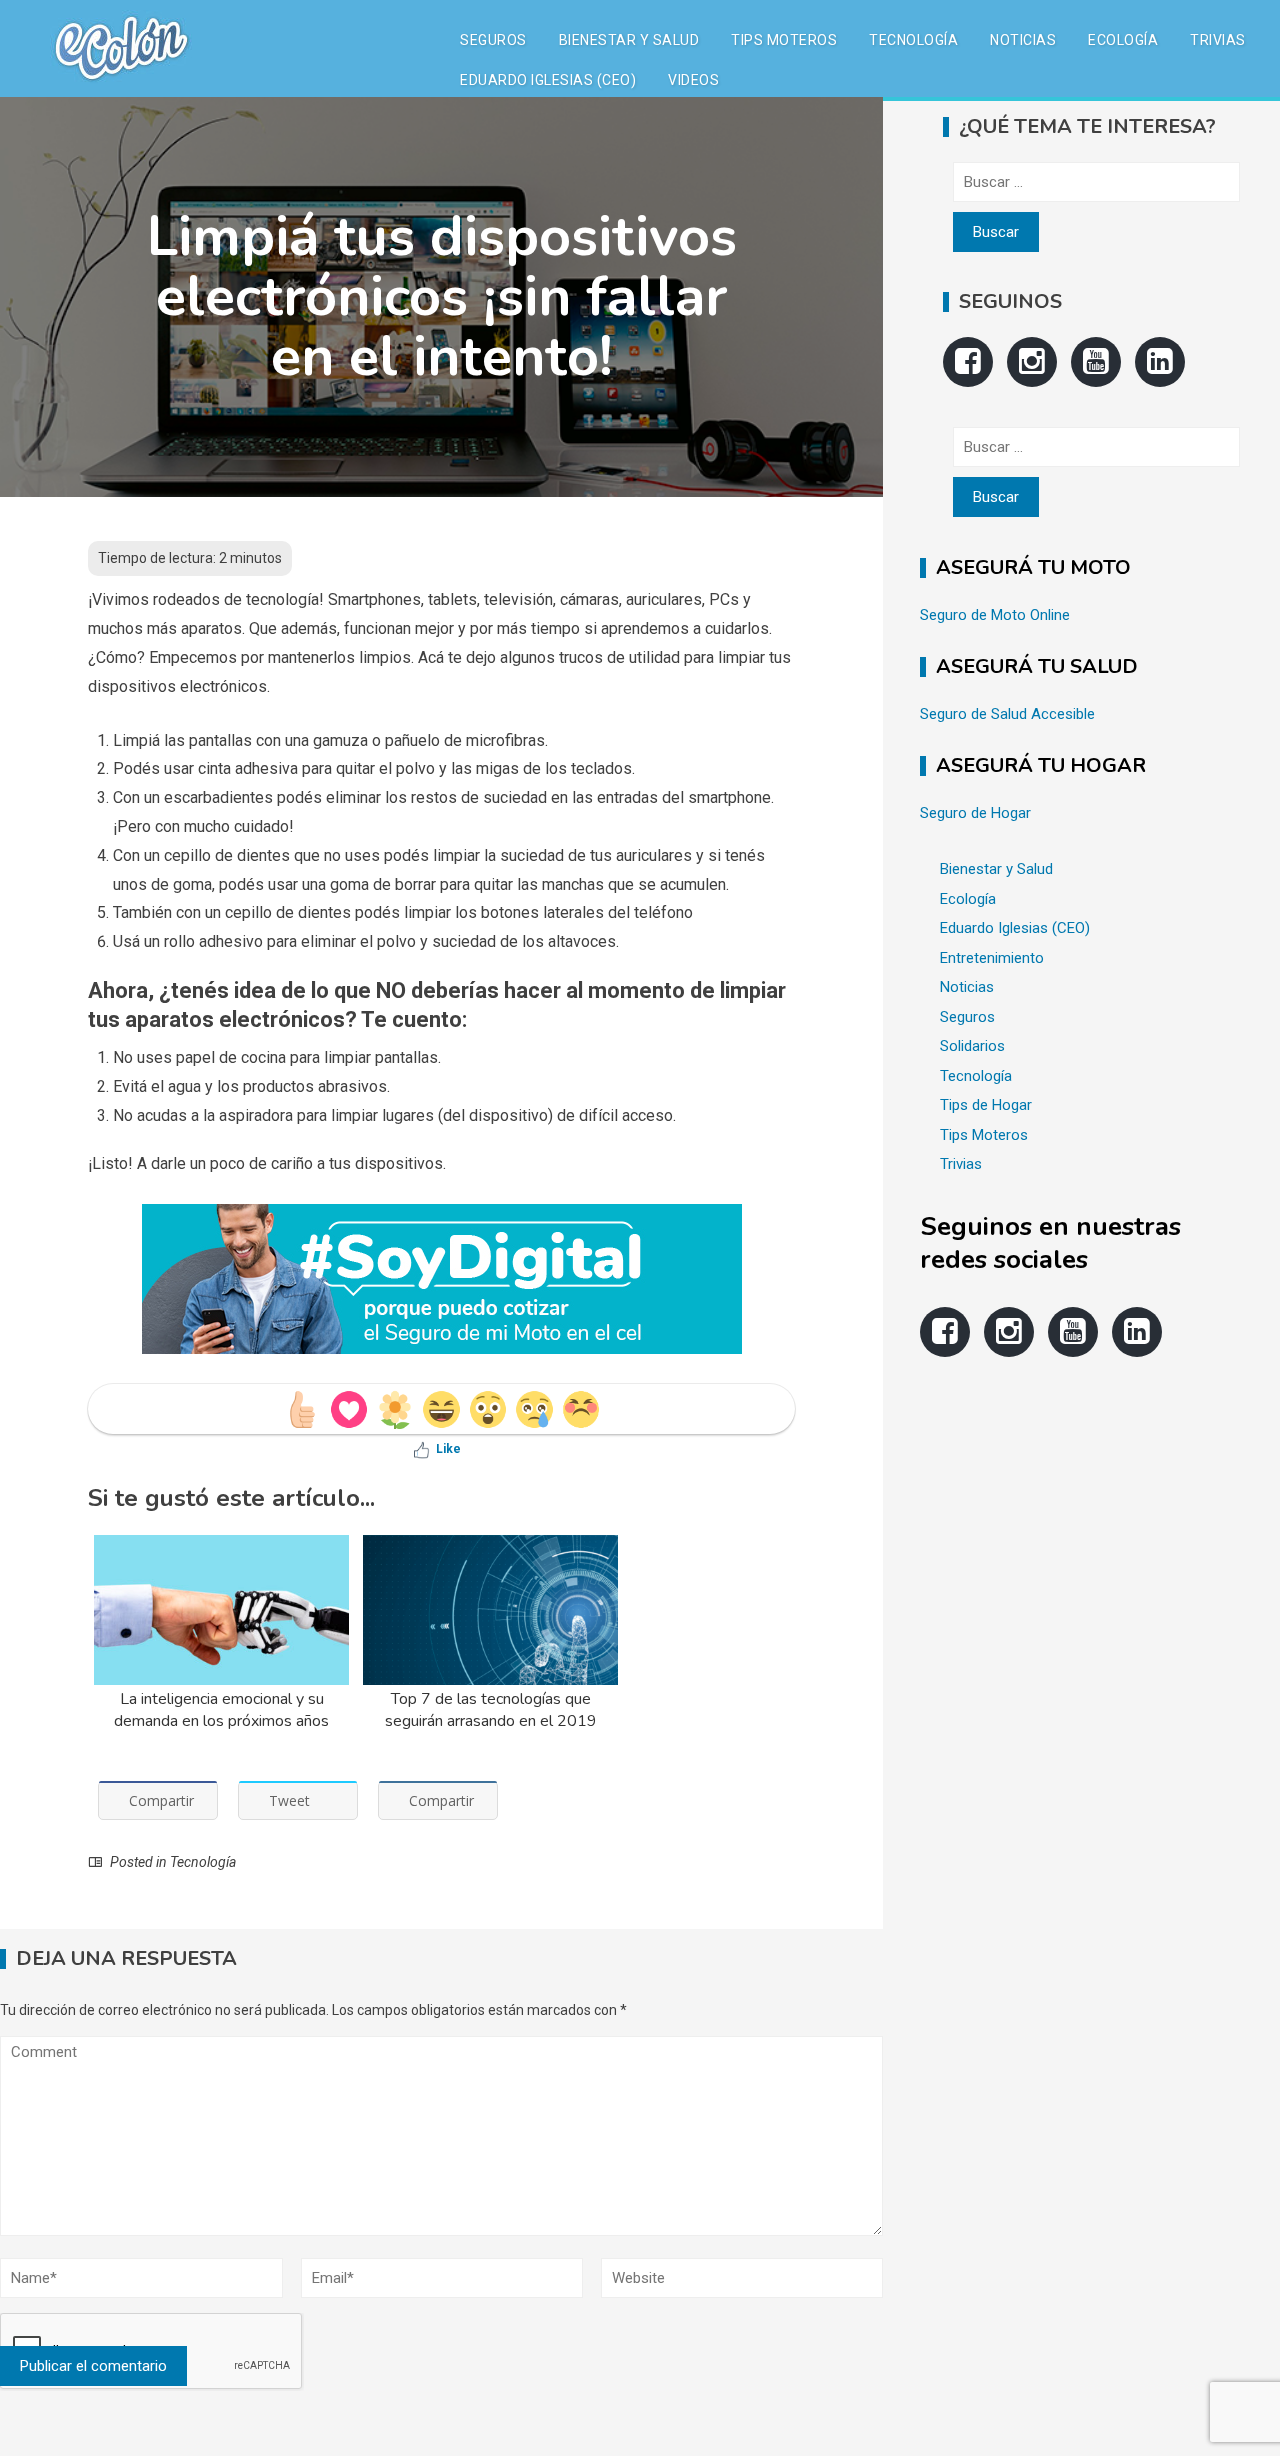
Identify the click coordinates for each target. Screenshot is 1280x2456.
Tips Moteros (784, 40)
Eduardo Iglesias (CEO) (548, 80)
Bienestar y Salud (629, 40)
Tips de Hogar (986, 1105)
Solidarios (972, 1046)
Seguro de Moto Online (995, 615)
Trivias (1218, 40)
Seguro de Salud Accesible (1007, 714)
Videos (693, 80)
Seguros (493, 40)
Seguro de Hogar (975, 813)
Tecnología (913, 40)
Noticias (1023, 40)
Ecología (1123, 40)
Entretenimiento (992, 958)
